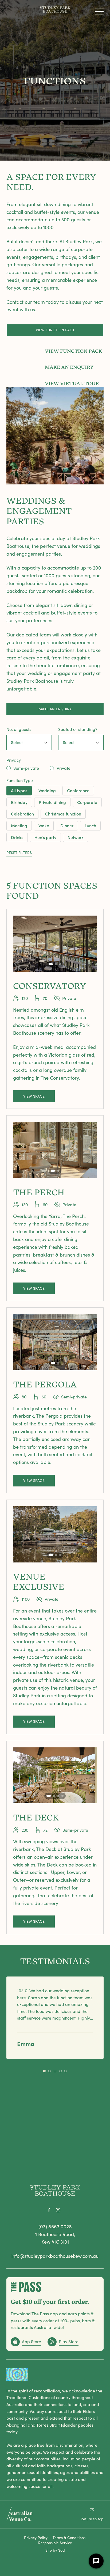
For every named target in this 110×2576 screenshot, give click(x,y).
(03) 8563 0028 (55, 2226)
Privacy (14, 760)
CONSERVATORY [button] (50, 985)
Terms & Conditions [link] (69, 2538)
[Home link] (55, 10)
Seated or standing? (78, 729)
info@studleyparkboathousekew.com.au (55, 2256)
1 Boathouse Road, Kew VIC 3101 (55, 2238)
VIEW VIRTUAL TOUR (72, 383)
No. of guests (19, 729)
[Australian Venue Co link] (19, 2514)
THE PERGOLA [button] (45, 1384)
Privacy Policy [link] (36, 2538)
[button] (99, 13)
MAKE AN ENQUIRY (69, 367)
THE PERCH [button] (39, 1192)
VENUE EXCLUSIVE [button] (39, 1581)
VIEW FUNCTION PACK (55, 330)
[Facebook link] (49, 2210)
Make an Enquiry (55, 709)
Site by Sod (55, 2550)
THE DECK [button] (36, 1817)
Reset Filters (19, 853)
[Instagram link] (58, 2210)
